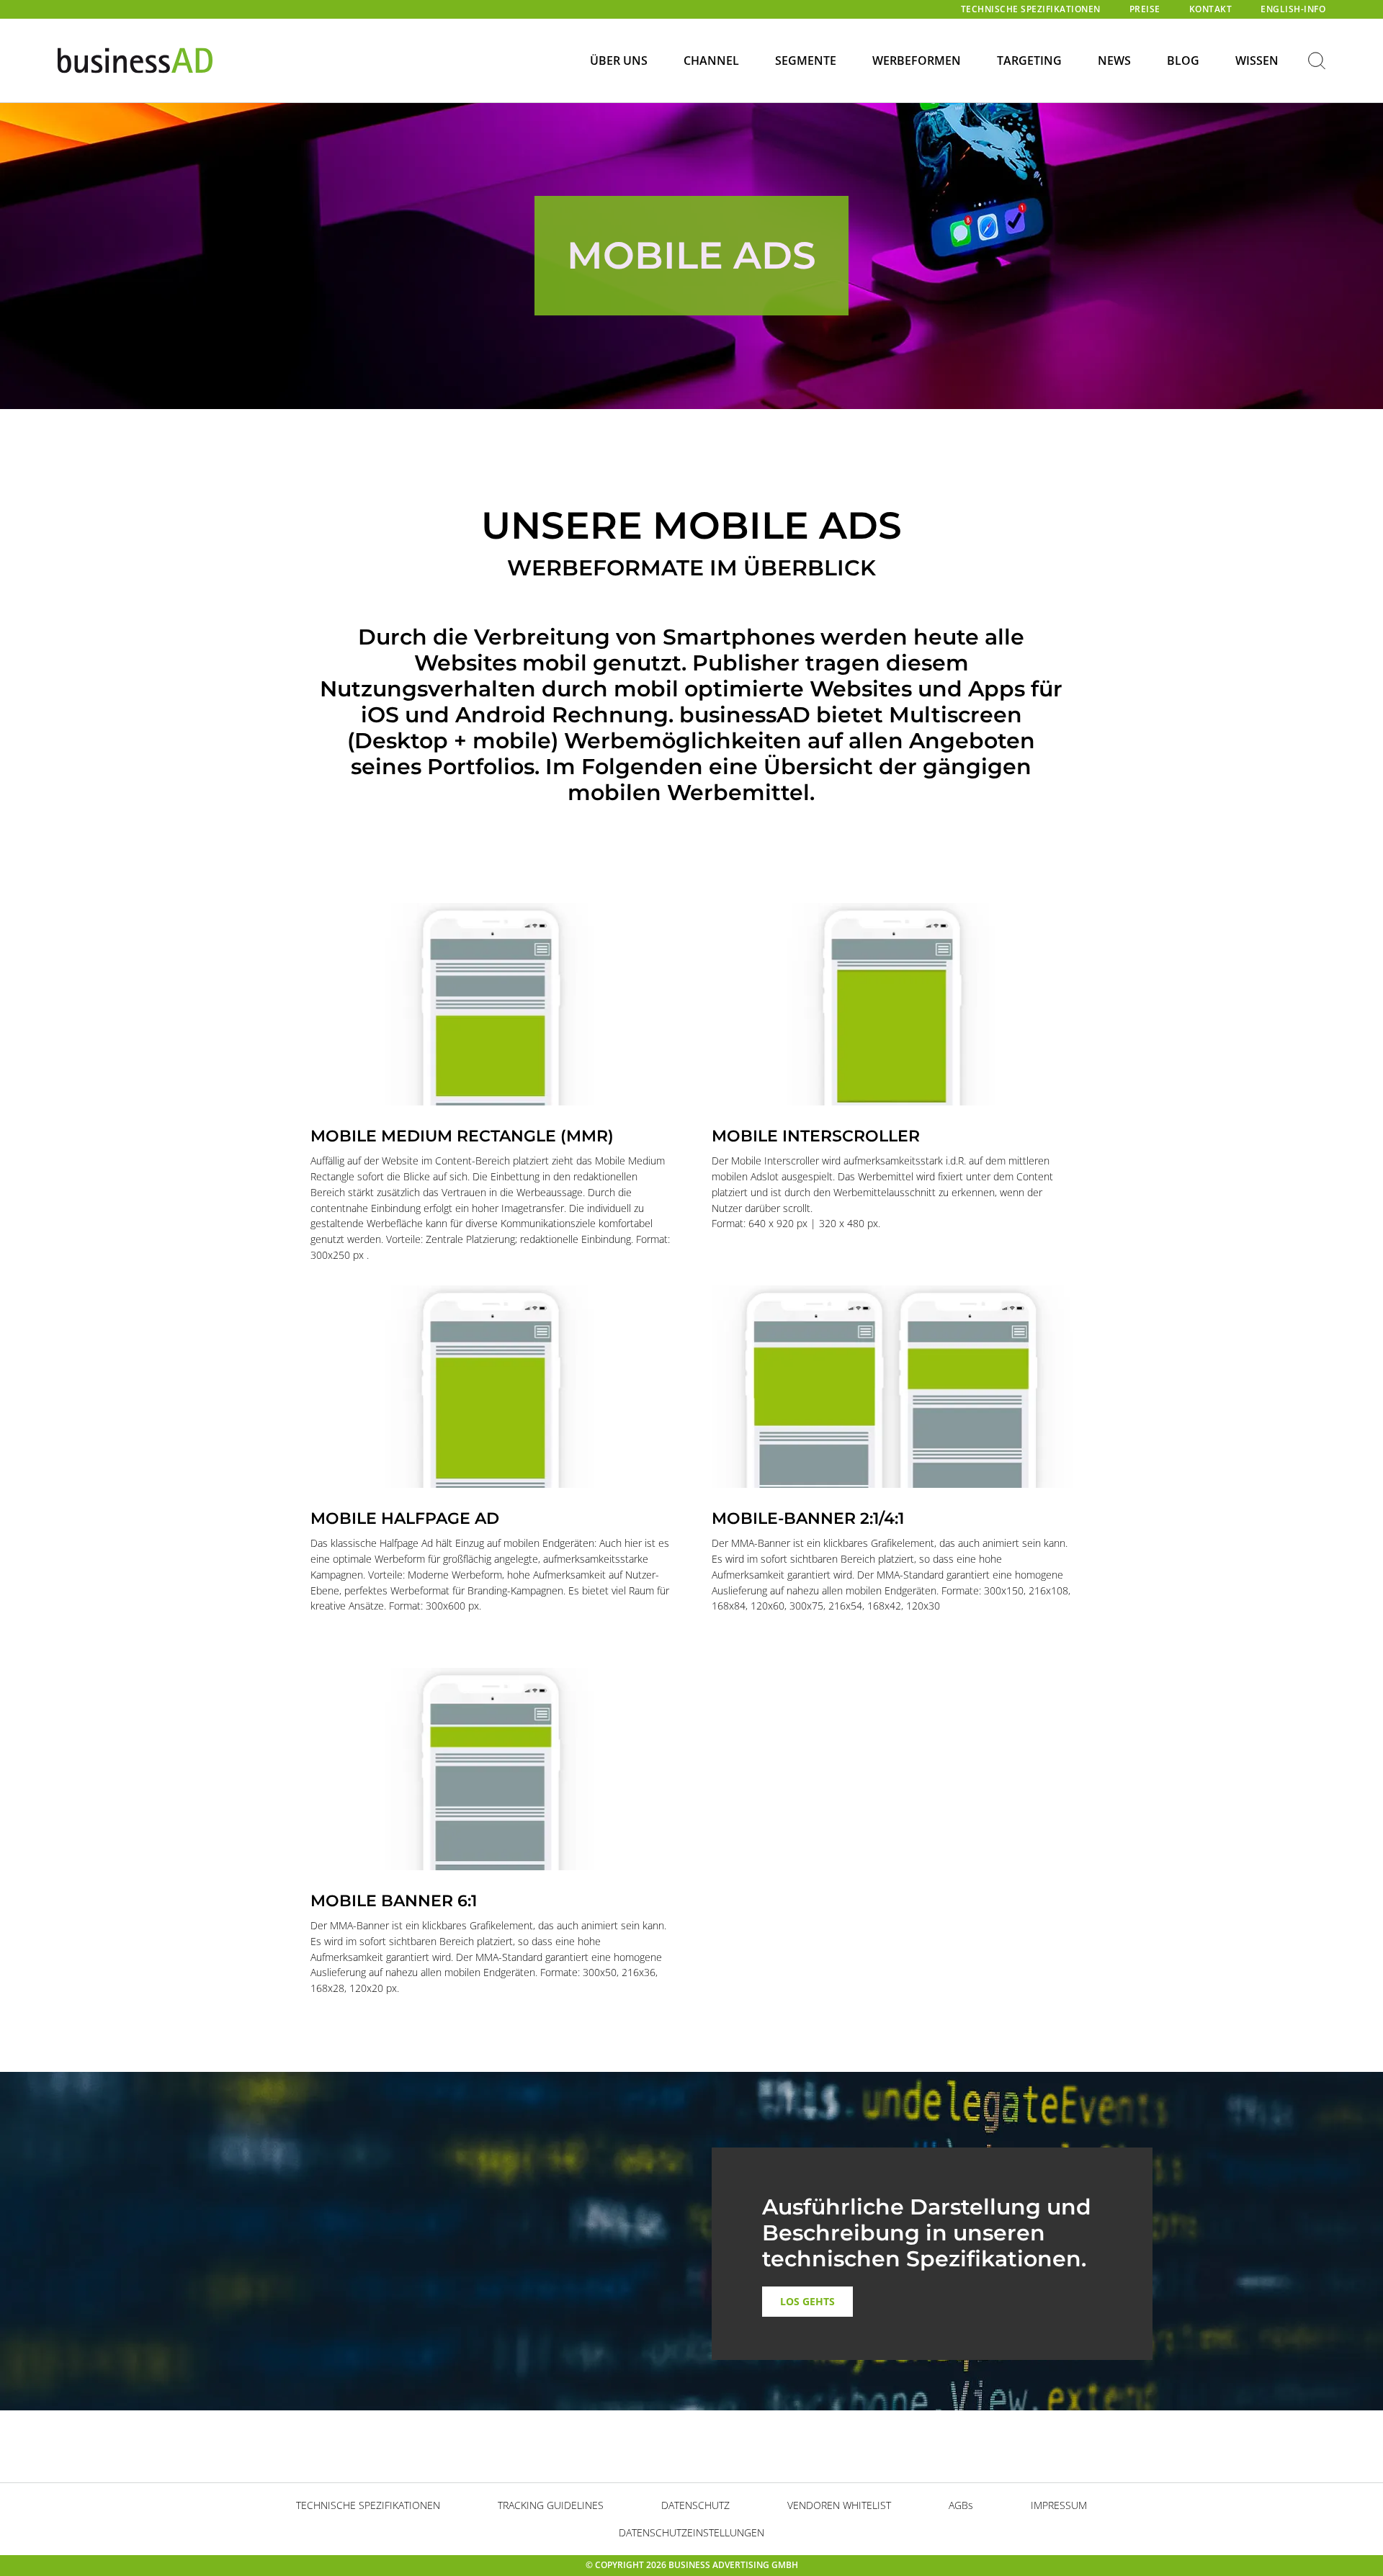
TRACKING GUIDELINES (551, 2505)
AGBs (961, 2505)
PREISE (1145, 9)
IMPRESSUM (1059, 2505)
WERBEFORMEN (917, 60)
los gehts (807, 2301)
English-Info (1293, 9)
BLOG (1183, 60)
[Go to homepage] (135, 61)
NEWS (1114, 60)
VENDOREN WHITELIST (839, 2505)
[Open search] (1317, 62)
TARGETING (1029, 60)
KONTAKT (1211, 9)
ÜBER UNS (619, 60)
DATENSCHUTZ (695, 2505)
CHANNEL (711, 60)
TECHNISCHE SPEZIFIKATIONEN (1031, 9)
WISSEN (1257, 60)
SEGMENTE (806, 60)
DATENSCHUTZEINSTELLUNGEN (691, 2532)
